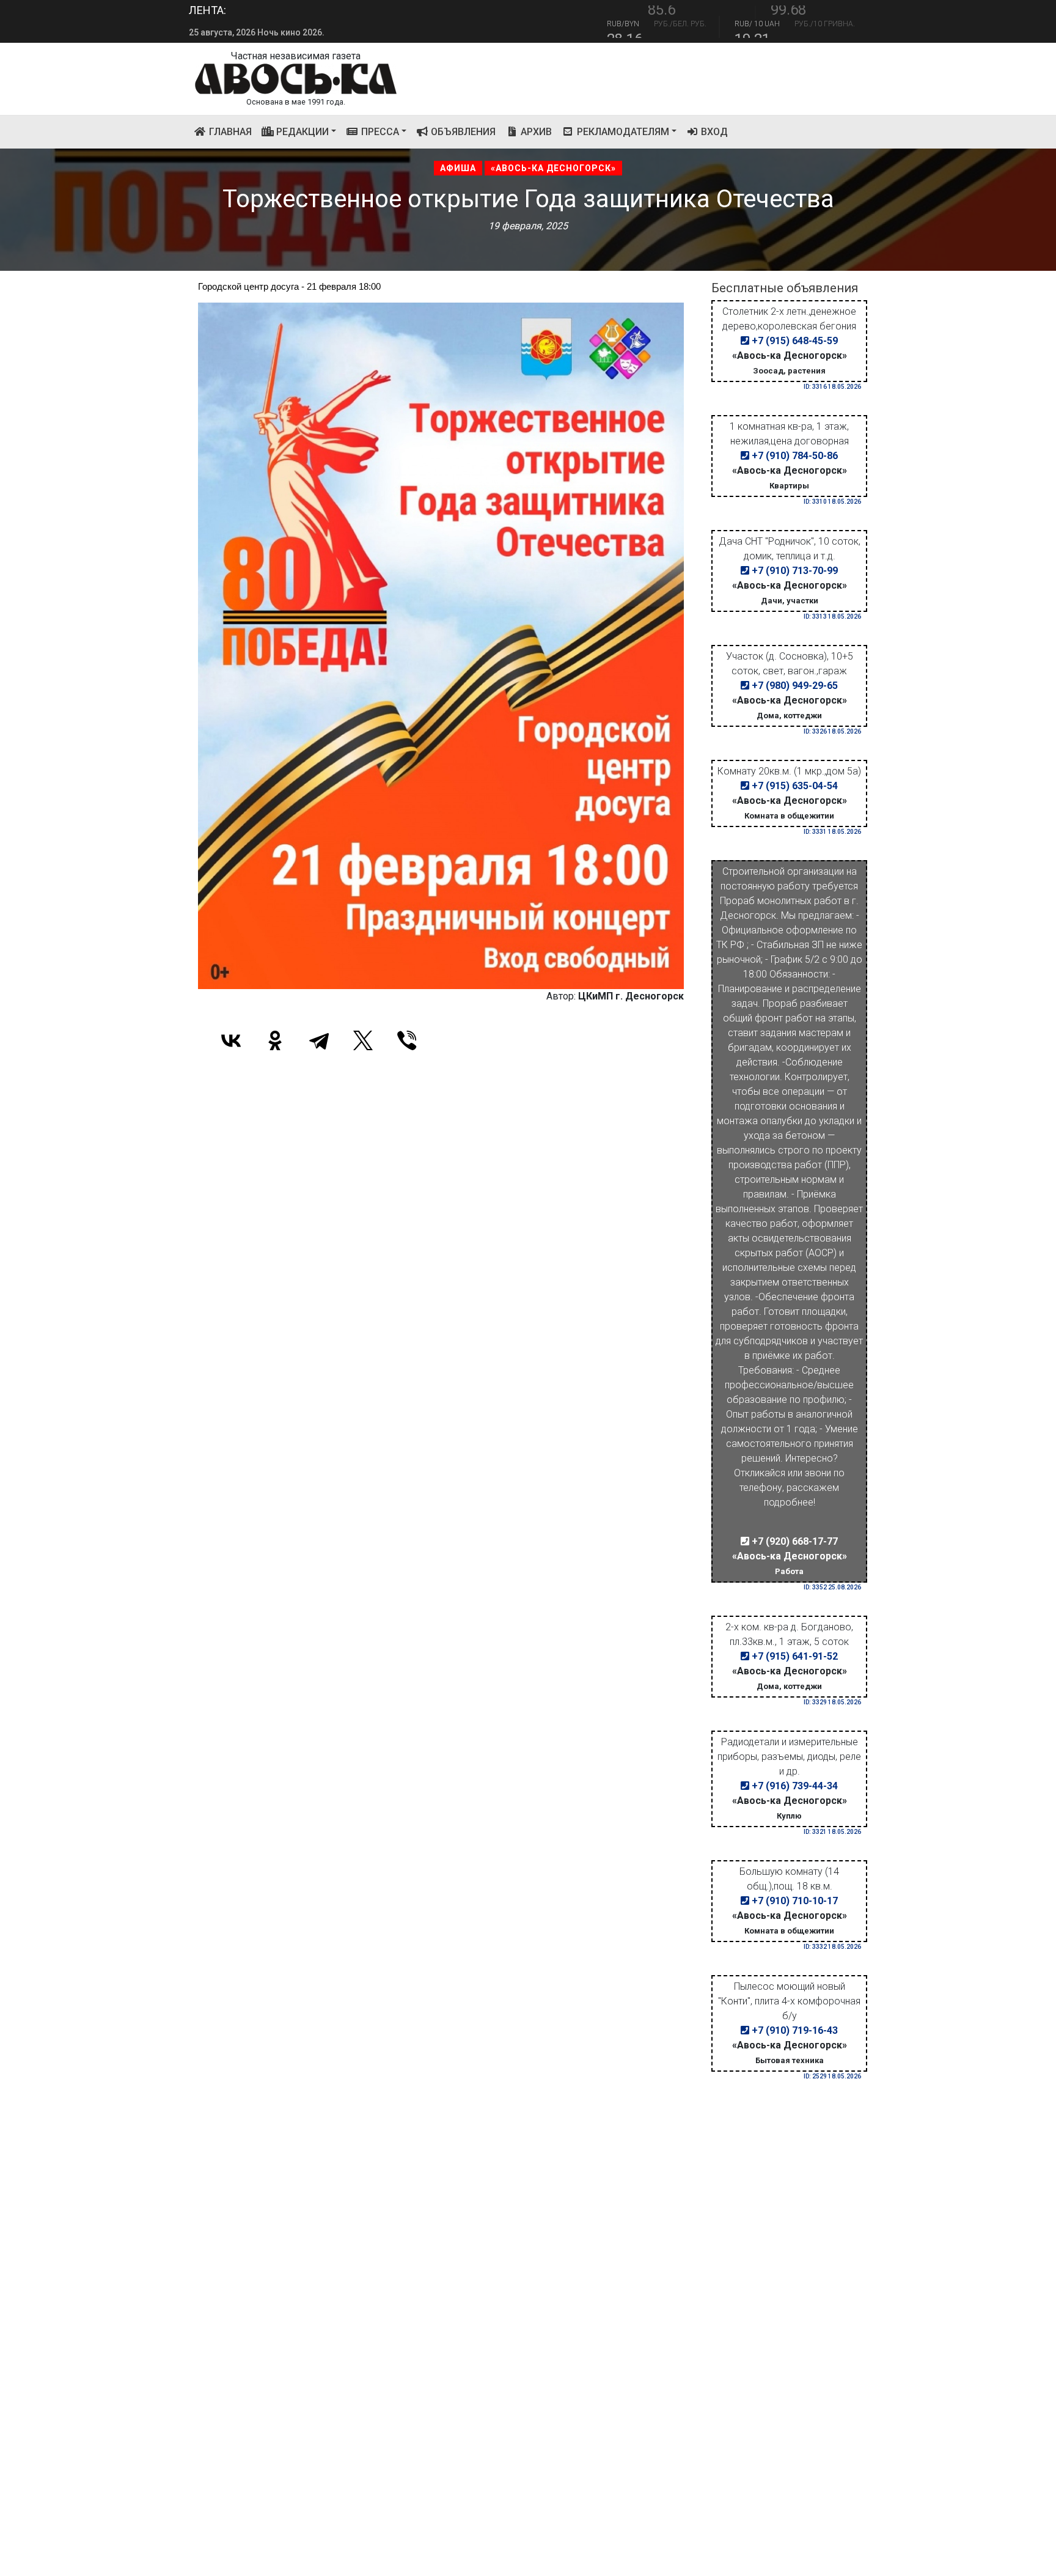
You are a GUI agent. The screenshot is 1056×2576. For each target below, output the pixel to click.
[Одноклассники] (275, 1040)
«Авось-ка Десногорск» (553, 168)
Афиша (458, 168)
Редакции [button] (301, 132)
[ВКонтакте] (231, 1040)
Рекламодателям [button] (622, 132)
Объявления (462, 132)
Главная (232, 131)
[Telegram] (319, 1040)
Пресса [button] (379, 132)
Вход (713, 132)
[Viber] (407, 1040)
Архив (535, 132)
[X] (363, 1040)
